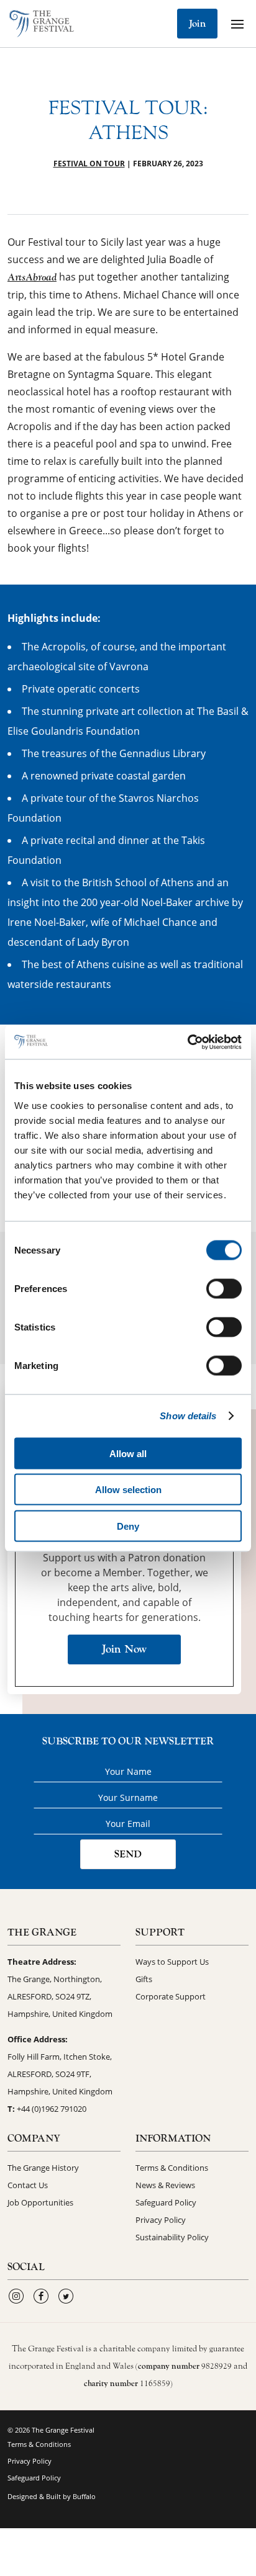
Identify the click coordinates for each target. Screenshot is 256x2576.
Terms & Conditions (172, 2168)
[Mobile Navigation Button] (237, 24)
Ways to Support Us (172, 1962)
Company (34, 2138)
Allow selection (128, 1490)
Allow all (128, 1453)
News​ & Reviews (165, 2185)
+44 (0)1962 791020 (52, 2109)
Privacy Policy (161, 2220)
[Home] (42, 24)
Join (197, 24)
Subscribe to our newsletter (128, 1741)
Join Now (124, 1649)
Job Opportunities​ (40, 2202)
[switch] (224, 1288)
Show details (188, 1416)
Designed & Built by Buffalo (52, 2496)
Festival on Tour (89, 164)
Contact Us (28, 2185)
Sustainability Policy (172, 2237)
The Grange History (43, 2168)
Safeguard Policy (166, 2202)
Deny (128, 1526)
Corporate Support (171, 1996)
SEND (128, 1854)
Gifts (144, 1979)
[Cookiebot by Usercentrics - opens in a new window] (187, 1042)
